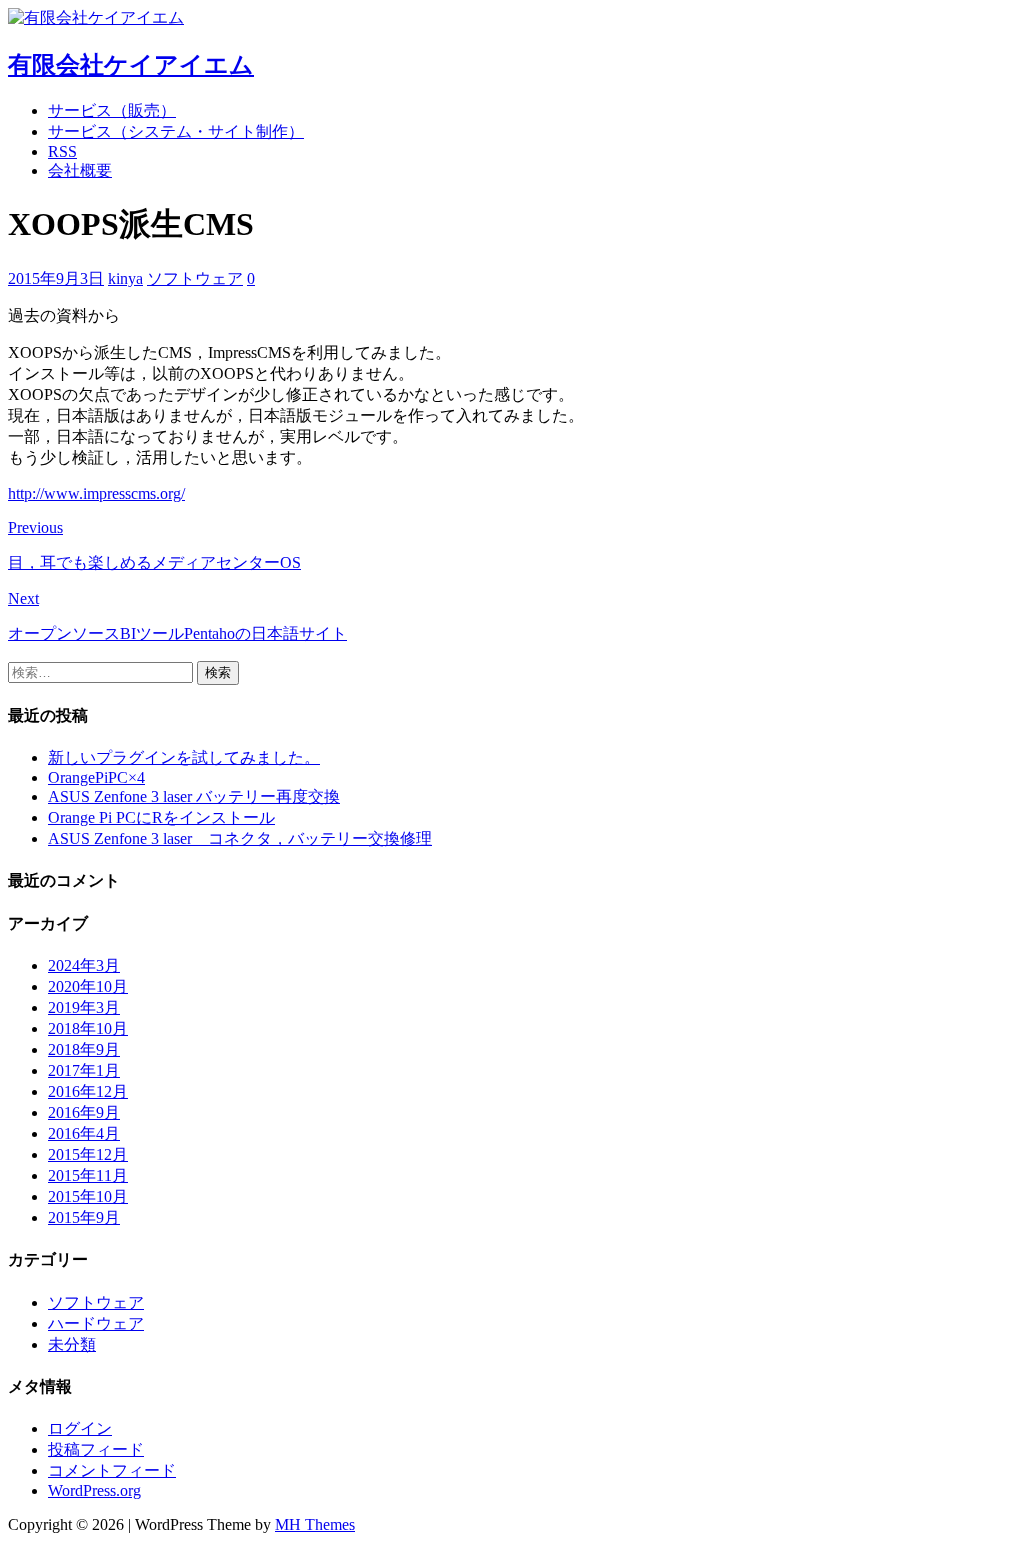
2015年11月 (88, 1175)
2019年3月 (84, 1007)
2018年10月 (88, 1028)
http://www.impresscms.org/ (96, 493)
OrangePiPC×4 (96, 777)
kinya (125, 278)
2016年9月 (84, 1112)
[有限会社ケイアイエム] (96, 17)
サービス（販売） (112, 110)
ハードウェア (96, 1323)
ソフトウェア (195, 278)
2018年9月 (84, 1049)
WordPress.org (94, 1490)
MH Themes (315, 1524)
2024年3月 (84, 965)
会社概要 (80, 170)
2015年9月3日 (56, 278)
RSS (62, 151)
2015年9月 (84, 1217)
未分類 (72, 1344)
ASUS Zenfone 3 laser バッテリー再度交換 (194, 796)
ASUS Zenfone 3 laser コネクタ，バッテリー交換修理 (240, 838)
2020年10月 (88, 986)
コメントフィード (112, 1470)
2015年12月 (88, 1154)
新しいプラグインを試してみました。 (184, 757)
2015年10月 (88, 1196)
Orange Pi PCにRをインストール (161, 817)
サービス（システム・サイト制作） (176, 131)
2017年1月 (84, 1070)
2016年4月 (84, 1133)
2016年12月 (88, 1091)
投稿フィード (96, 1449)
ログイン (80, 1428)
